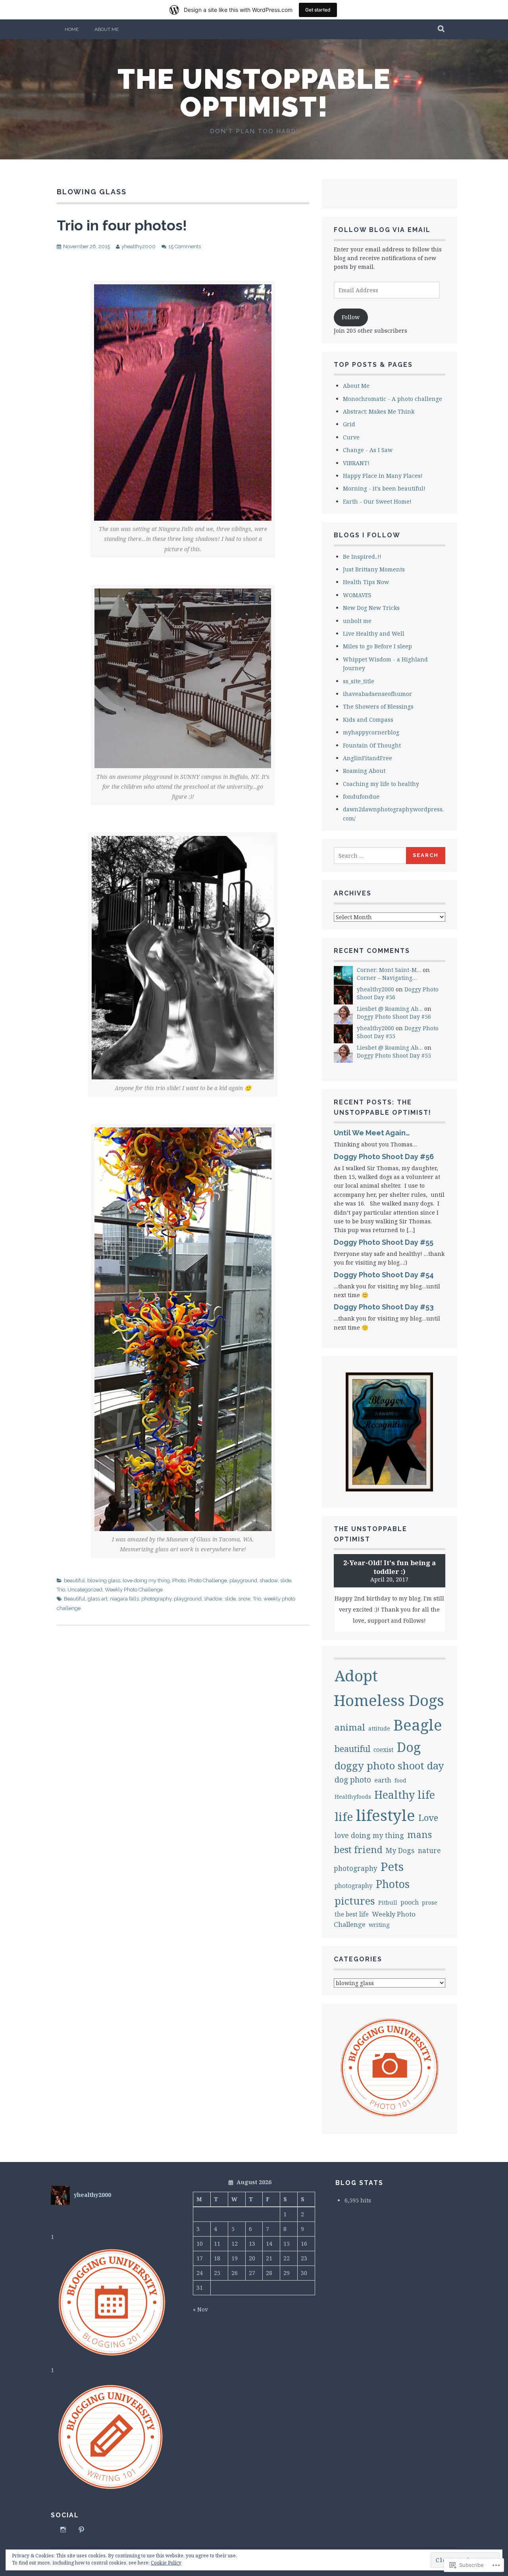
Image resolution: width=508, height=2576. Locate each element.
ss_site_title (359, 681)
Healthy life (405, 1795)
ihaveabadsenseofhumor (377, 694)
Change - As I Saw (368, 450)
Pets (392, 1866)
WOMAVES (357, 595)
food (400, 1780)
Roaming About (364, 771)
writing (379, 1925)
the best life (352, 1914)
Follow (351, 317)
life (344, 1817)
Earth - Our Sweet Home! (377, 501)
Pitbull (388, 1902)
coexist (384, 1750)
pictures (355, 1901)
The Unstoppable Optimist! (254, 93)
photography (156, 1599)
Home (72, 29)
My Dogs (400, 1850)
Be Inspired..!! (362, 557)
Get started (318, 10)
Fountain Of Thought (372, 745)
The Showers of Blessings (378, 706)
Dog (409, 1747)
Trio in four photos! (122, 225)
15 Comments (185, 246)
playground (243, 1580)
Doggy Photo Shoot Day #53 (384, 1307)
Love (428, 1818)
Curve (351, 437)
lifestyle (386, 1815)
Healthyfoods (353, 1797)
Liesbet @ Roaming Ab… (390, 1009)
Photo (179, 1580)
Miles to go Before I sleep (377, 646)
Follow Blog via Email (382, 230)
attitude (379, 1728)
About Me (107, 29)
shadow (269, 1580)
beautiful (74, 1580)
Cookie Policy (166, 2563)
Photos (393, 1884)
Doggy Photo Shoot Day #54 (384, 1275)
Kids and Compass (368, 720)
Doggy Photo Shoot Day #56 (394, 1017)
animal (350, 1727)
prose (430, 1902)
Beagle (418, 1725)
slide (286, 1580)
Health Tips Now (366, 582)
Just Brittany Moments (374, 569)
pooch (410, 1902)
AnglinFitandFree (368, 758)
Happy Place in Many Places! (383, 476)
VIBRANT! (356, 463)
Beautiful (75, 1599)
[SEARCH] (442, 29)
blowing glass (104, 1580)
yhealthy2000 (139, 246)
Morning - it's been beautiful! (384, 488)
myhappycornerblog (371, 732)
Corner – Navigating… (387, 978)
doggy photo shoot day (389, 1765)
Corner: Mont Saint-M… (389, 970)
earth (383, 1780)
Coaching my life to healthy (381, 784)
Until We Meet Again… (372, 1133)
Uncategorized (85, 1590)
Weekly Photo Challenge (134, 1590)
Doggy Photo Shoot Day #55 (394, 1055)
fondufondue (361, 796)
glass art (98, 1599)
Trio (61, 1590)
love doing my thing (146, 1580)
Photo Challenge (208, 1580)
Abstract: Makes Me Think (379, 411)
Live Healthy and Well (374, 633)
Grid (349, 424)
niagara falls (124, 1599)
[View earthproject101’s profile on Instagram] (63, 2530)
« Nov (200, 2309)
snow (244, 1599)
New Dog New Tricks (371, 608)
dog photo (353, 1780)
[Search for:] (370, 856)
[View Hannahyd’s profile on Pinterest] (81, 2530)
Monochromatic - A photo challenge (393, 399)
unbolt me (357, 621)
